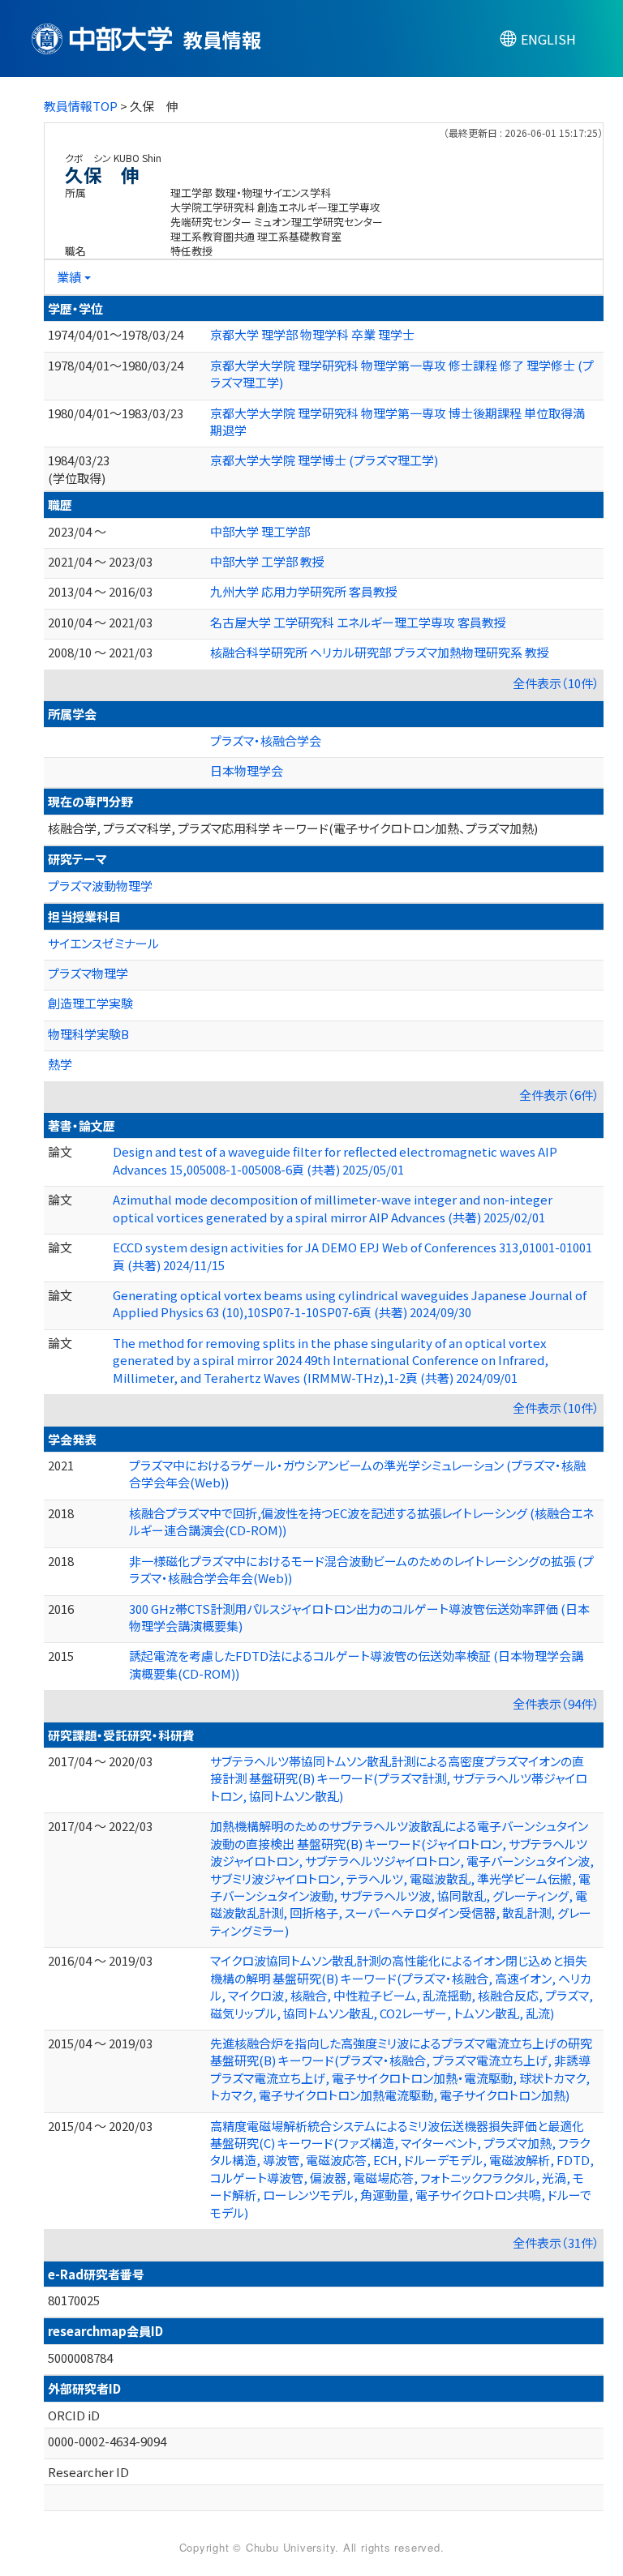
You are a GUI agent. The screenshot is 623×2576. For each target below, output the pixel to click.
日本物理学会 (247, 770)
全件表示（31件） (556, 2242)
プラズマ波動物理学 (100, 886)
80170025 (74, 2300)
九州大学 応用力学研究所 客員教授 (304, 591)
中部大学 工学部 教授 (267, 561)
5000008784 (80, 2358)
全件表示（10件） (556, 683)
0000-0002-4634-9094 (107, 2441)
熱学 (60, 1064)
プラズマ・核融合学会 (266, 740)
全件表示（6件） (559, 1095)
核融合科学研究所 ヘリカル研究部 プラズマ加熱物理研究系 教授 (380, 652)
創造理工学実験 (90, 1003)
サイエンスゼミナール (103, 943)
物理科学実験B (88, 1034)
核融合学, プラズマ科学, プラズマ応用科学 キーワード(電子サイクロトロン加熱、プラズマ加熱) (293, 828)
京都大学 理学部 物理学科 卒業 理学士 (312, 334)
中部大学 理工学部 (260, 531)
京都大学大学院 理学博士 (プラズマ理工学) (324, 460)
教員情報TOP (81, 106)
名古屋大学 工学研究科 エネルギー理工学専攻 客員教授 (358, 622)
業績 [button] (69, 277)
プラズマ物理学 (88, 973)
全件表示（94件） (556, 1703)
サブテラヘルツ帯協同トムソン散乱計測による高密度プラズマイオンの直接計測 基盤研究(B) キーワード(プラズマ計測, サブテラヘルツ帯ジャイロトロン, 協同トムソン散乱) (399, 1778)
